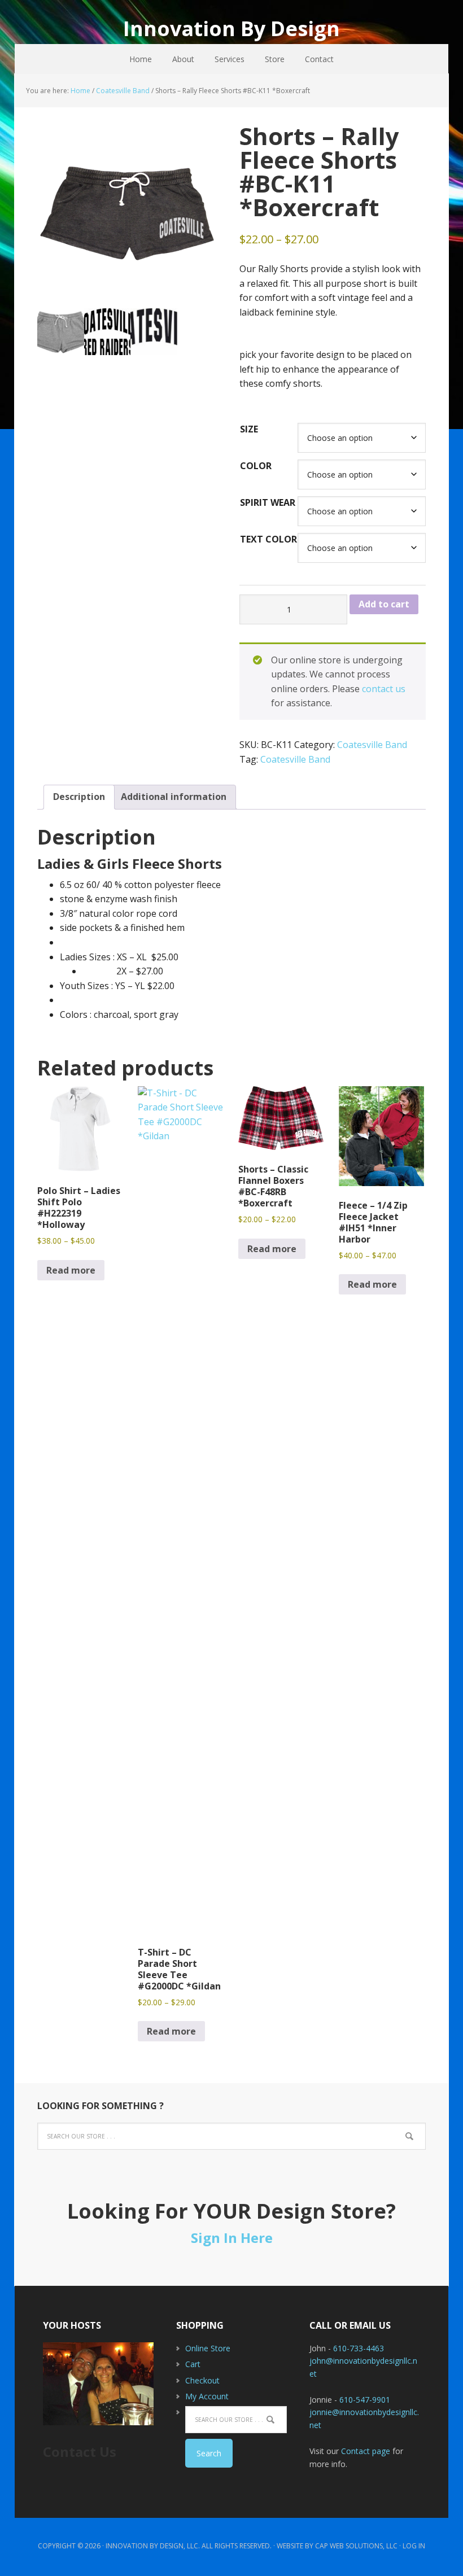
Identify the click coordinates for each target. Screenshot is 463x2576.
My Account (207, 2396)
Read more (71, 1270)
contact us (384, 689)
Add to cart (384, 604)
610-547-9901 (365, 2400)
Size (249, 429)
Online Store (208, 2348)
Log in (414, 2546)
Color (256, 466)
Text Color (268, 539)
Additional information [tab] (174, 797)
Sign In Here (232, 2238)
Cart (193, 2364)
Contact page (366, 2451)
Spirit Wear (268, 502)
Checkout (202, 2380)
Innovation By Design (231, 28)
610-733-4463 (359, 2348)
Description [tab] (79, 797)
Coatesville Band (123, 91)
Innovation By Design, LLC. (153, 2546)
